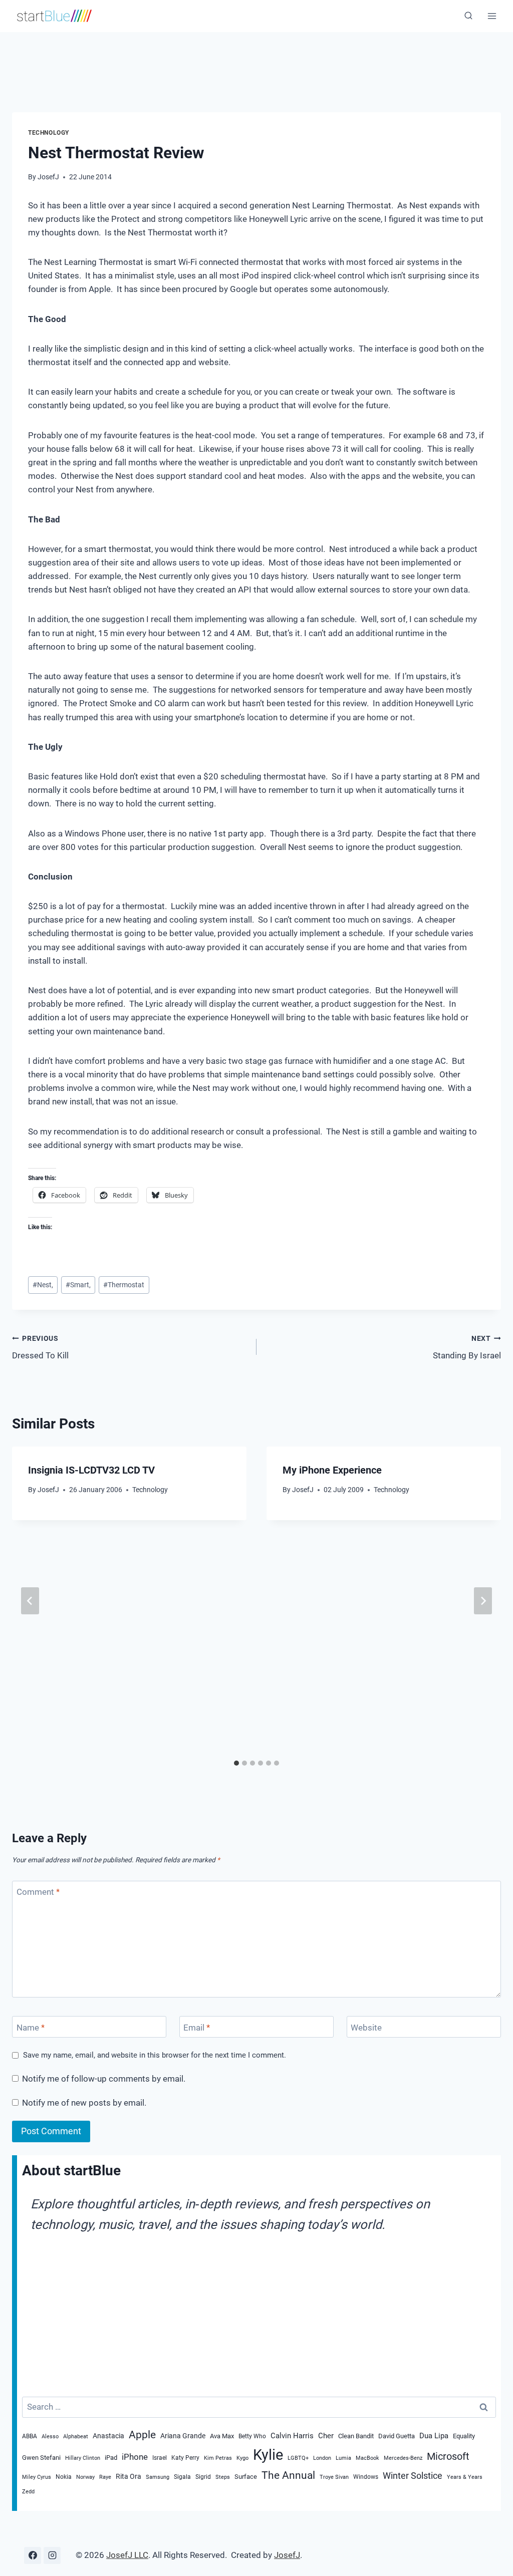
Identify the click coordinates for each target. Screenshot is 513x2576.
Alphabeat (76, 2437)
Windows (366, 2477)
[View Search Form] (468, 16)
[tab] (236, 1763)
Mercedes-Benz (403, 2458)
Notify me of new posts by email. (84, 2103)
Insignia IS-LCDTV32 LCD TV (91, 1470)
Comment (38, 1892)
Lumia (343, 2458)
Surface (246, 2476)
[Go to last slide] (30, 1601)
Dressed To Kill (40, 1348)
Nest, (43, 1285)
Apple (142, 2435)
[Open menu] (492, 16)
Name (31, 2028)
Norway (85, 2477)
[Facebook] (33, 2555)
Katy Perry (185, 2458)
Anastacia (108, 2436)
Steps (223, 2477)
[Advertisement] (250, 58)
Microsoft (448, 2456)
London (322, 2458)
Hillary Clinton (83, 2458)
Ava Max (222, 2436)
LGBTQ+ (298, 2458)
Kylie (268, 2455)
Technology (49, 133)
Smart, (78, 1285)
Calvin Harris (292, 2436)
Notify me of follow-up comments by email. (104, 2079)
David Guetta (397, 2436)
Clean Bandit (356, 2436)
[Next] (483, 1601)
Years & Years (465, 2477)
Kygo (242, 2458)
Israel (160, 2458)
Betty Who (252, 2436)
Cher (326, 2436)
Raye (105, 2477)
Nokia (64, 2477)
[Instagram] (52, 2555)
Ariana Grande (183, 2436)
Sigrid (203, 2477)
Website (366, 2028)
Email (197, 2028)
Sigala (182, 2477)
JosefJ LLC (127, 2555)
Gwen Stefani (41, 2457)
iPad (111, 2457)
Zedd (28, 2492)
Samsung (158, 2477)
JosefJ (48, 177)
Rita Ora (129, 2477)
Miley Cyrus (37, 2477)
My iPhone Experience (332, 1470)
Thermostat (124, 1285)
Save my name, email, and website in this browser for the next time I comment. (155, 2055)
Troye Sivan (334, 2477)
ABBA (30, 2436)
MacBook (367, 2458)
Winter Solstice (413, 2476)
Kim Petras (218, 2458)
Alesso (50, 2437)
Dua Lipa (434, 2436)
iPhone (135, 2457)
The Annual (288, 2475)
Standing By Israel (467, 1348)
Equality (464, 2436)
